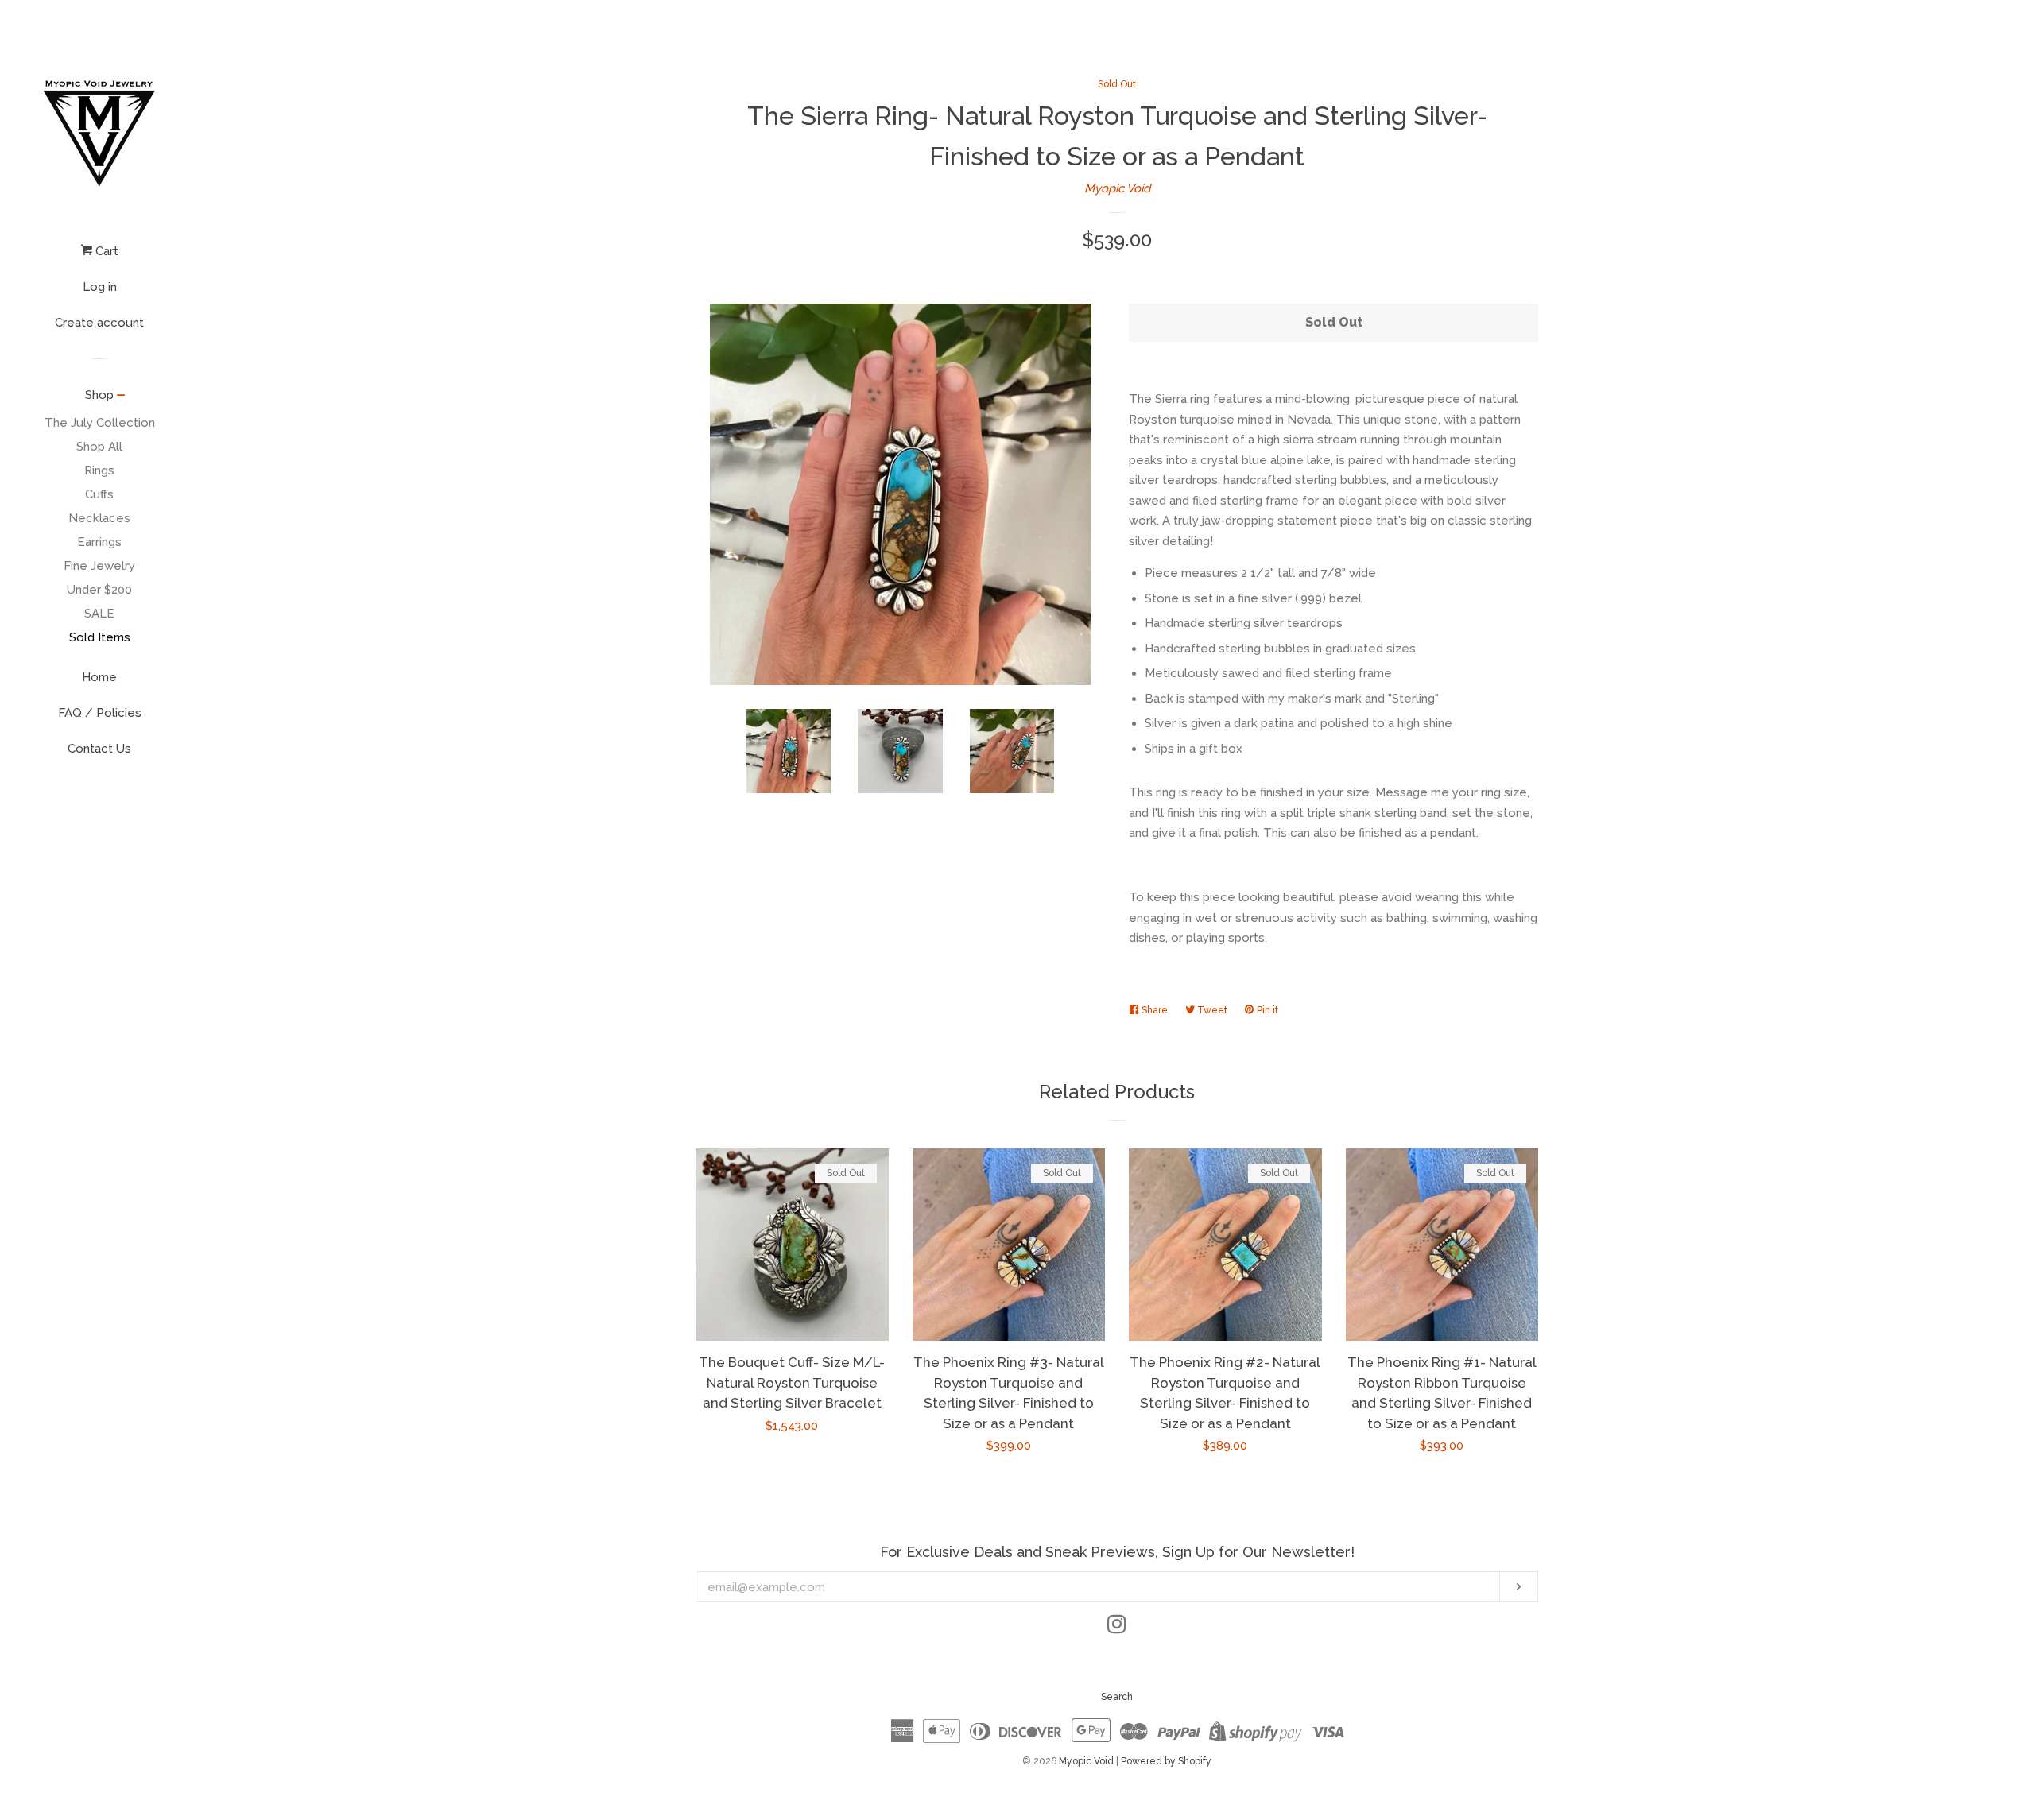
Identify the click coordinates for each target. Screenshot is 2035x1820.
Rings (99, 470)
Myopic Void (1117, 188)
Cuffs (99, 494)
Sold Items (100, 637)
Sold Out (1117, 84)
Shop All (99, 447)
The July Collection (100, 423)
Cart (105, 251)
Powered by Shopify (1166, 1761)
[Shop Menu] (121, 397)
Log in (100, 287)
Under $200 (99, 590)
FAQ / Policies (100, 713)
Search (1117, 1697)
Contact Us (99, 749)
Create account (99, 323)
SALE (99, 614)
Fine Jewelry (99, 566)
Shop (99, 395)
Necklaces (99, 518)
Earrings (99, 542)
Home (99, 677)
